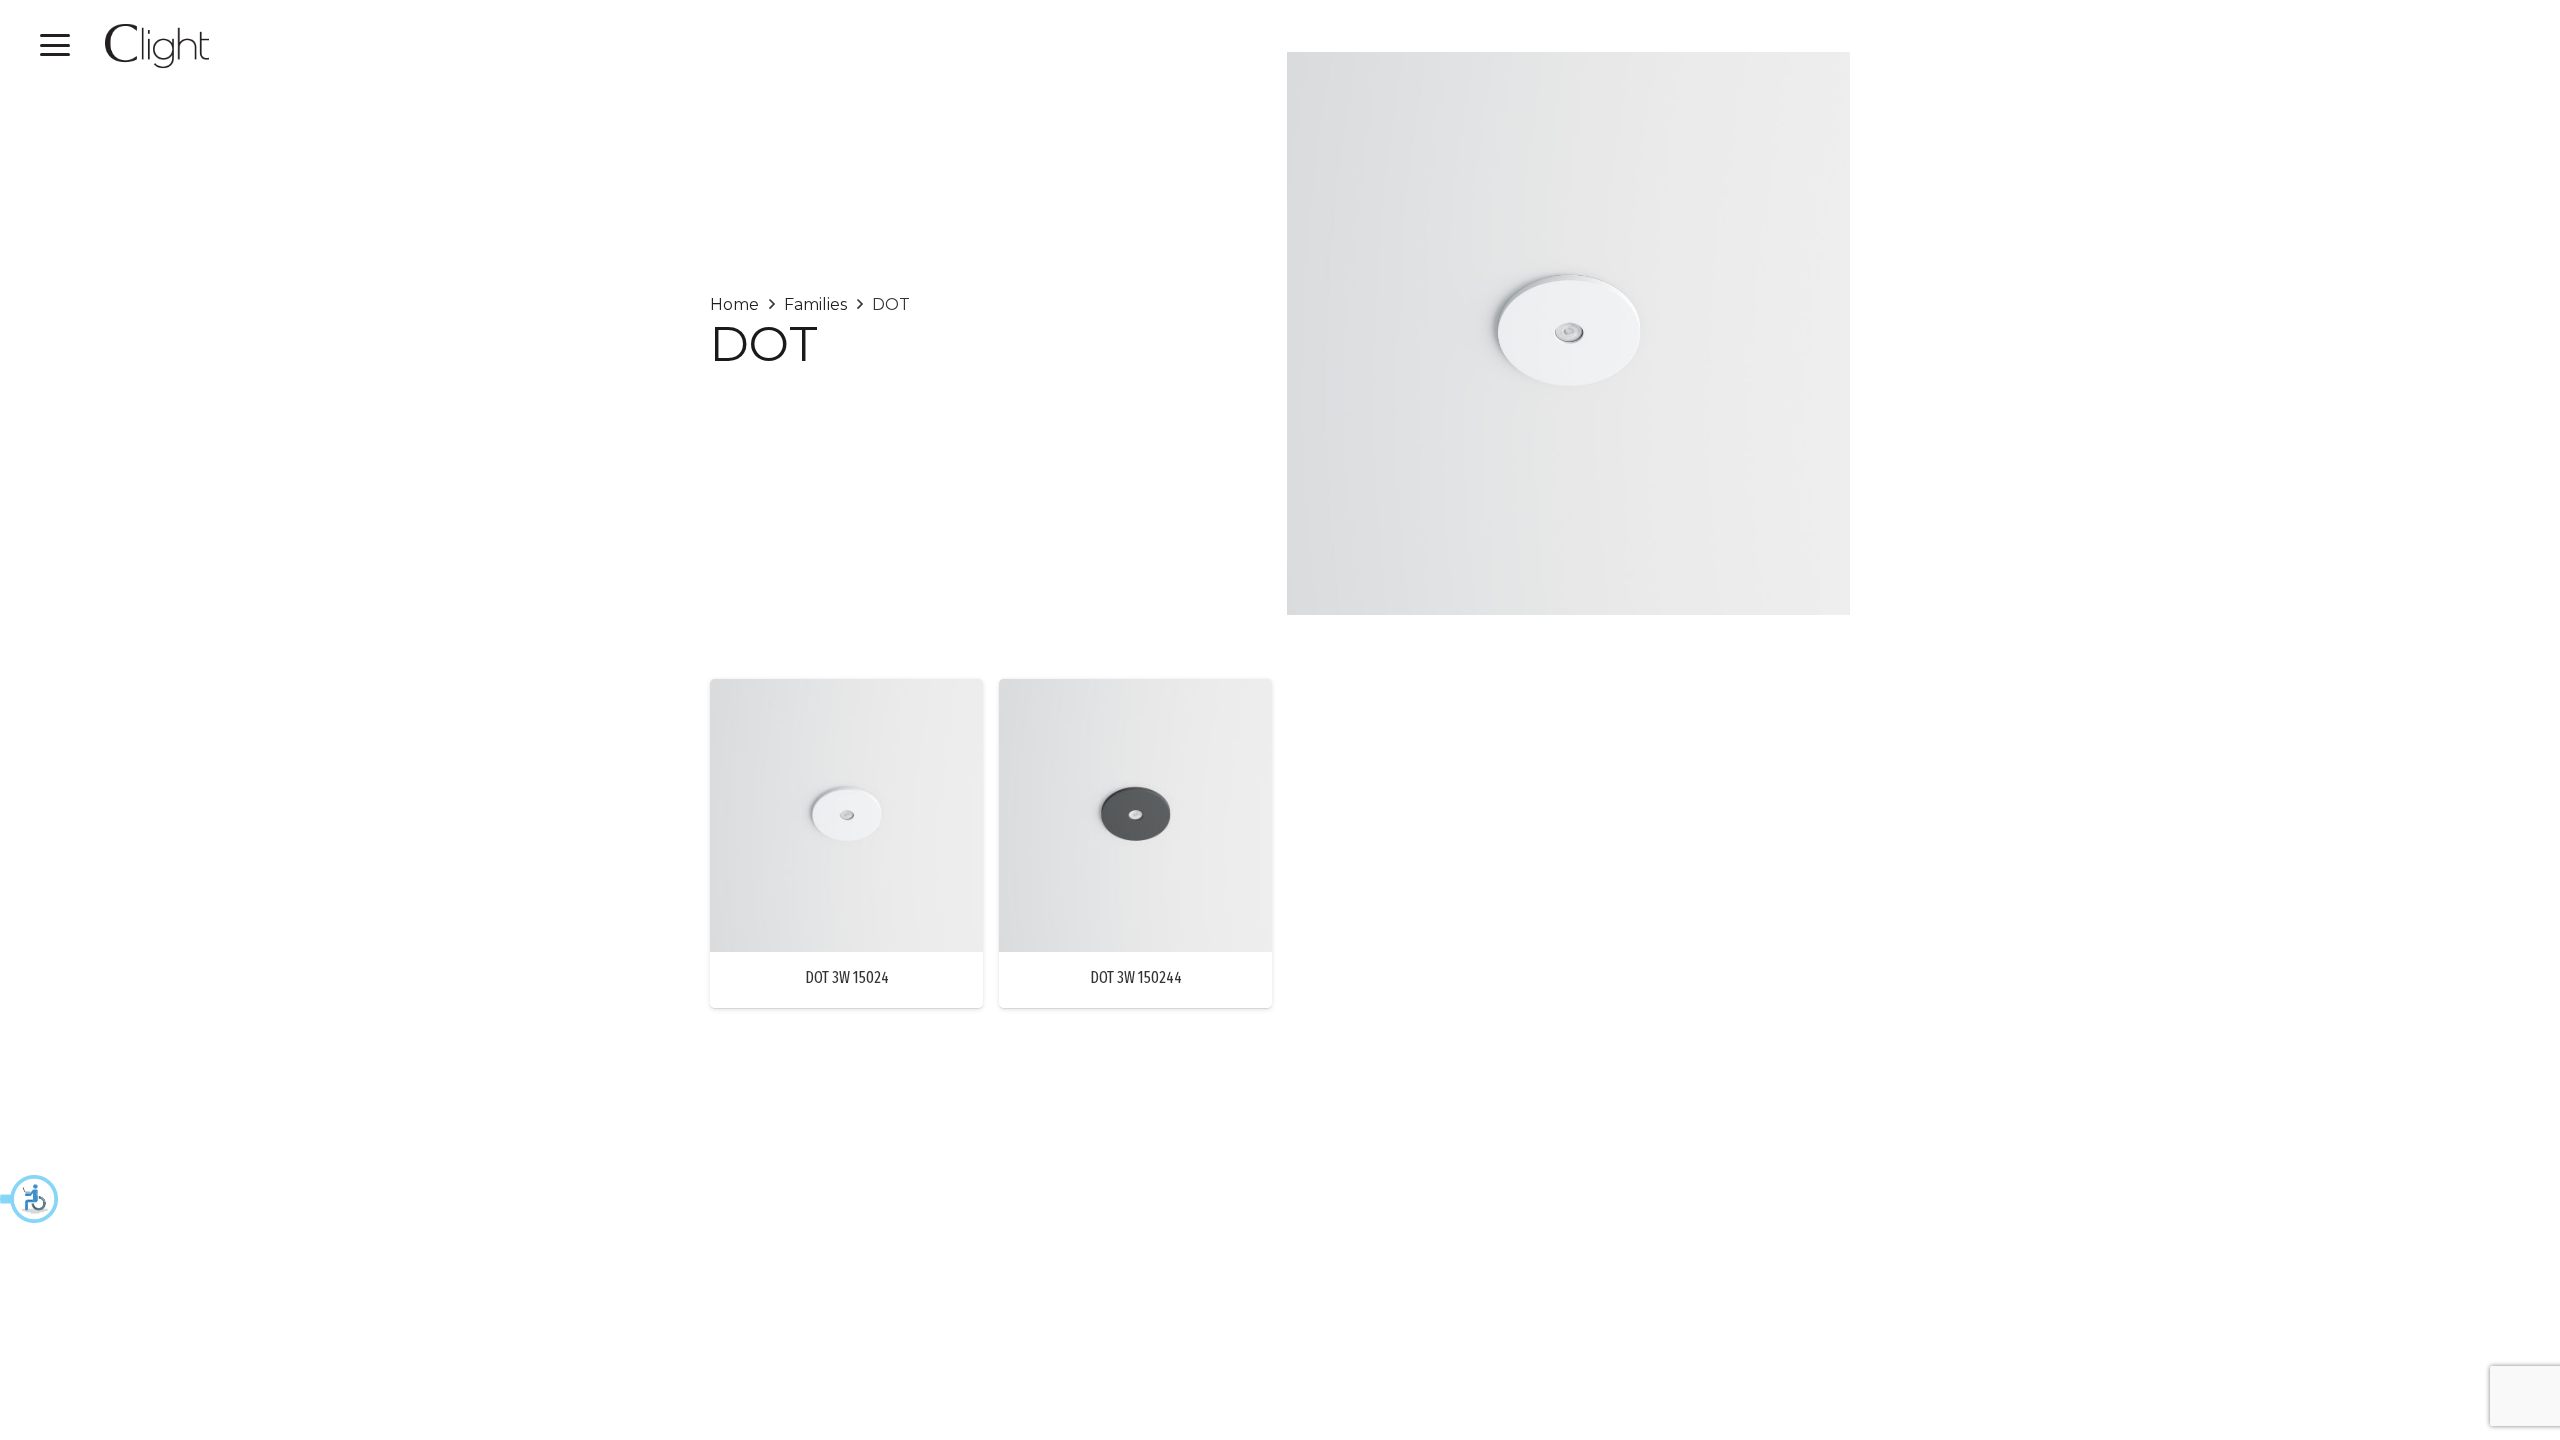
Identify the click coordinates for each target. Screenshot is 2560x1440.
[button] (30, 1199)
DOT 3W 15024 (847, 977)
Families (815, 304)
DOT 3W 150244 (1136, 977)
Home (734, 304)
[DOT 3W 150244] (1135, 815)
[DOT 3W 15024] (846, 815)
